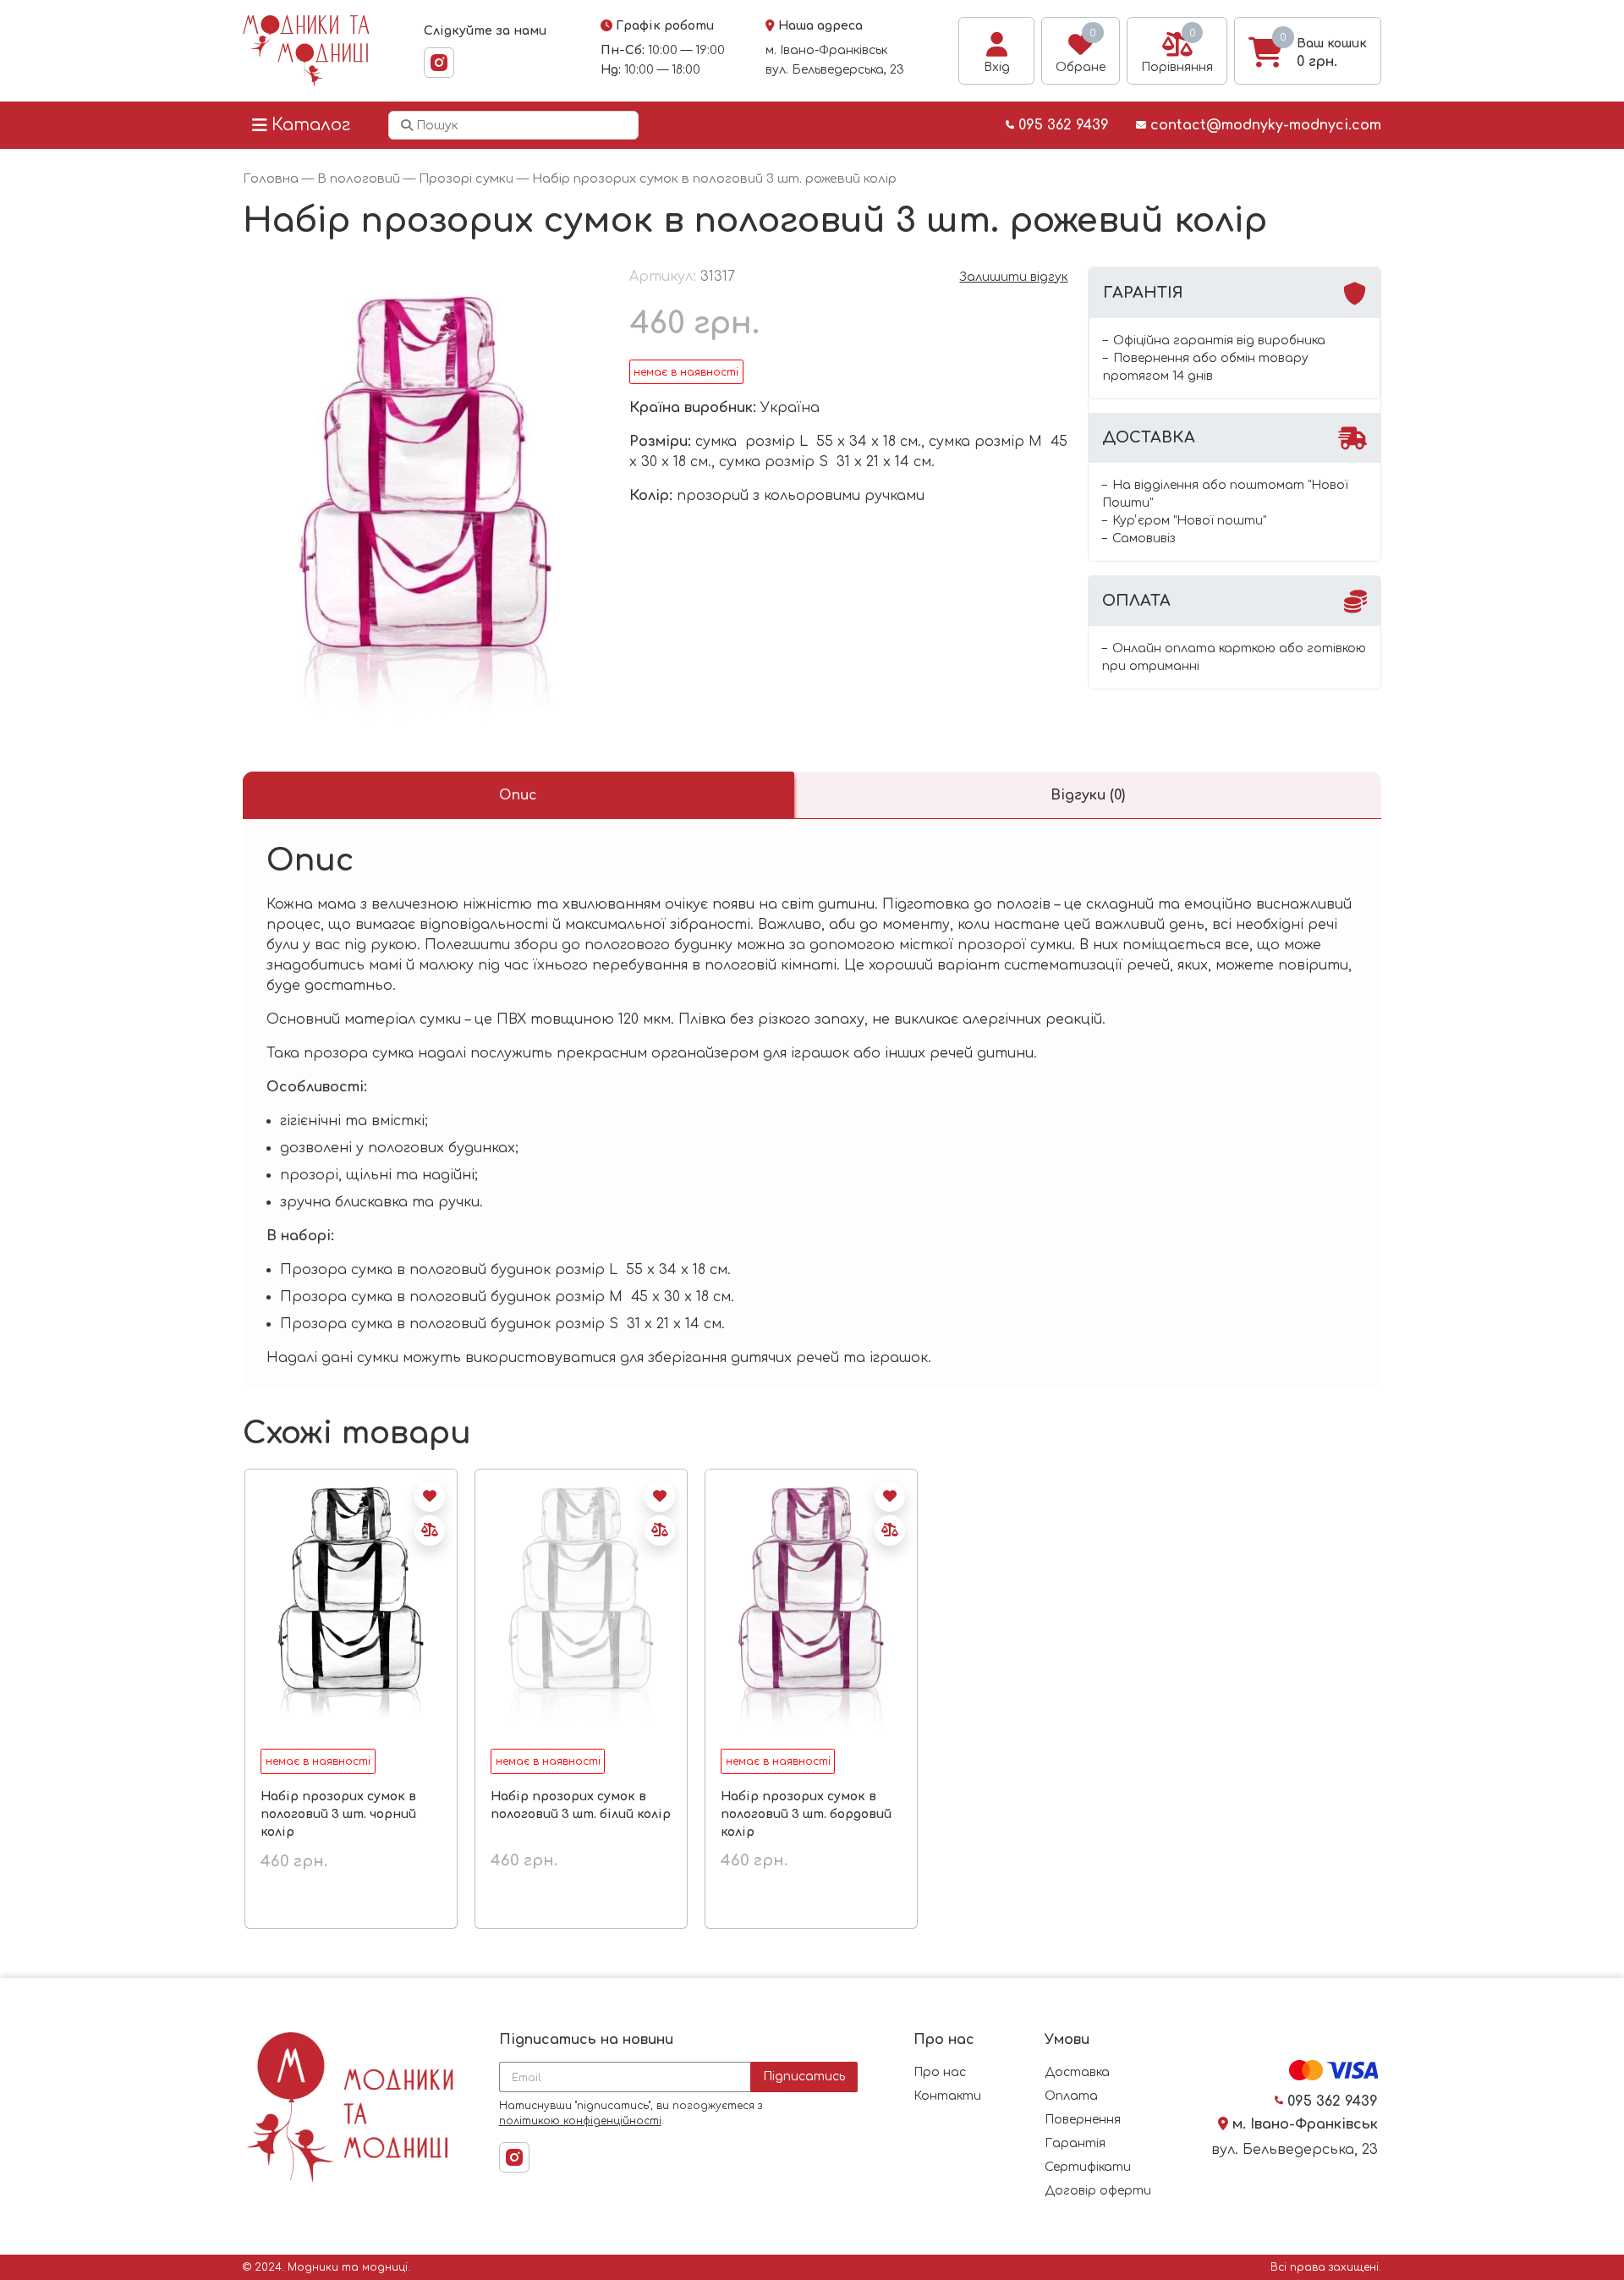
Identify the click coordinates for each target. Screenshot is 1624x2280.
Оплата (1071, 2096)
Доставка (1077, 2072)
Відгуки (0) (1088, 795)
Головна (271, 179)
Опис (518, 795)
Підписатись (804, 2077)
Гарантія (1075, 2143)
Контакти (947, 2096)
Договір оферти (1098, 2191)
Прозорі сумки (466, 179)
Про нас (940, 2072)
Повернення (1083, 2120)
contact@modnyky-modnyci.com (1264, 125)
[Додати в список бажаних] (430, 1497)
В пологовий (359, 179)
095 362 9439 (1062, 125)
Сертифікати (1088, 2167)
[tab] (518, 795)
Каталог (311, 125)
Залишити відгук (1013, 277)
